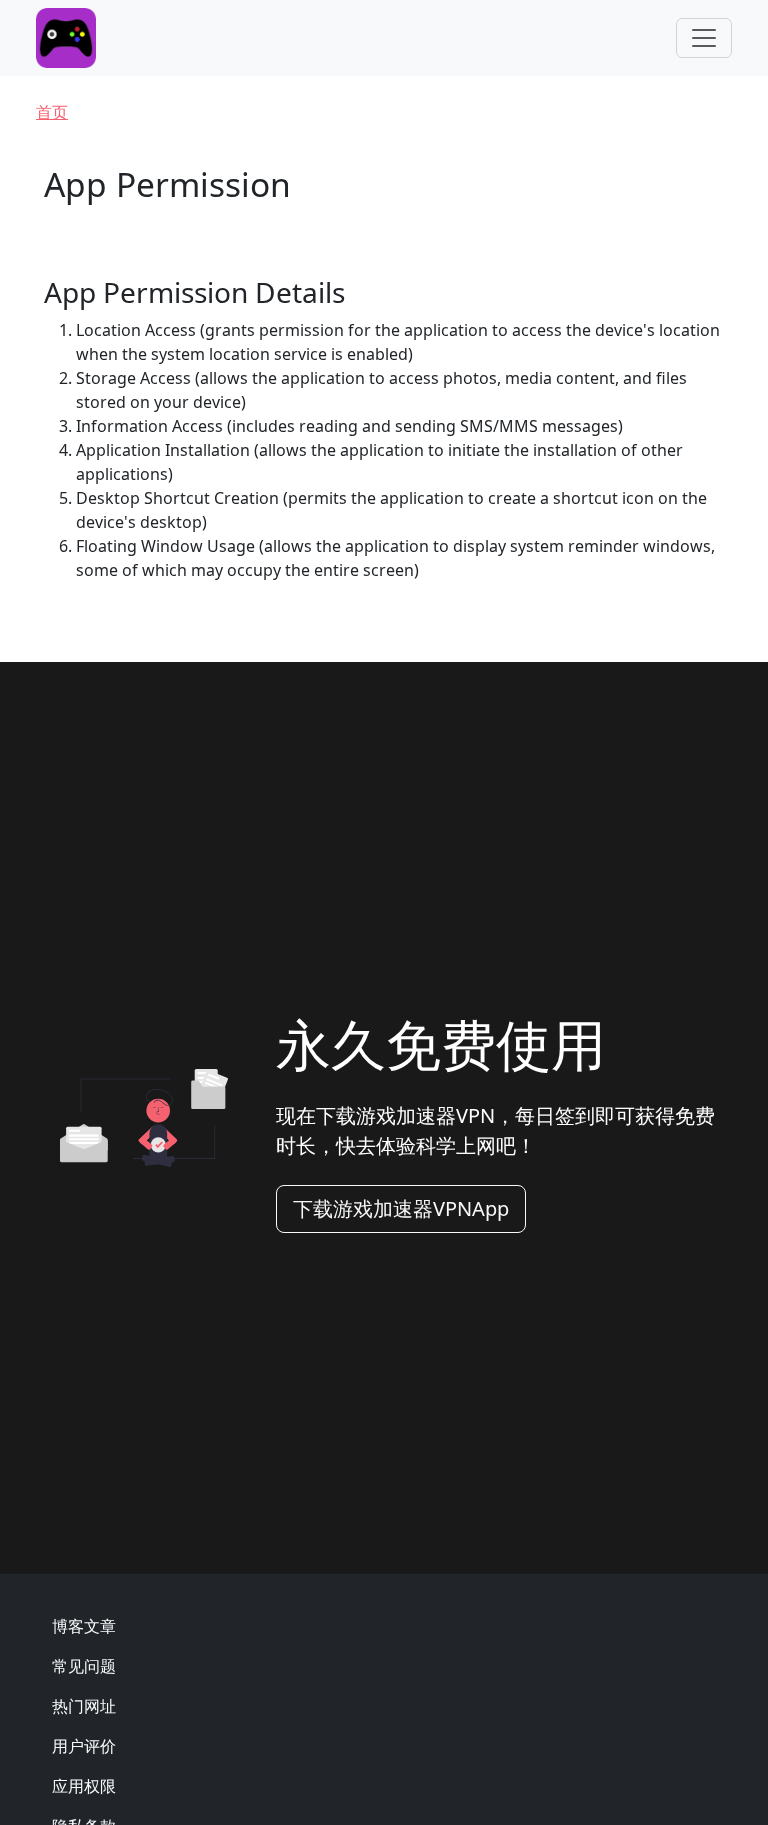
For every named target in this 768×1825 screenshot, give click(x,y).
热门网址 (84, 1706)
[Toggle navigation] (704, 38)
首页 (52, 112)
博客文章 (84, 1626)
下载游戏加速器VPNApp (401, 1208)
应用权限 (84, 1786)
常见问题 (84, 1666)
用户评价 (84, 1746)
